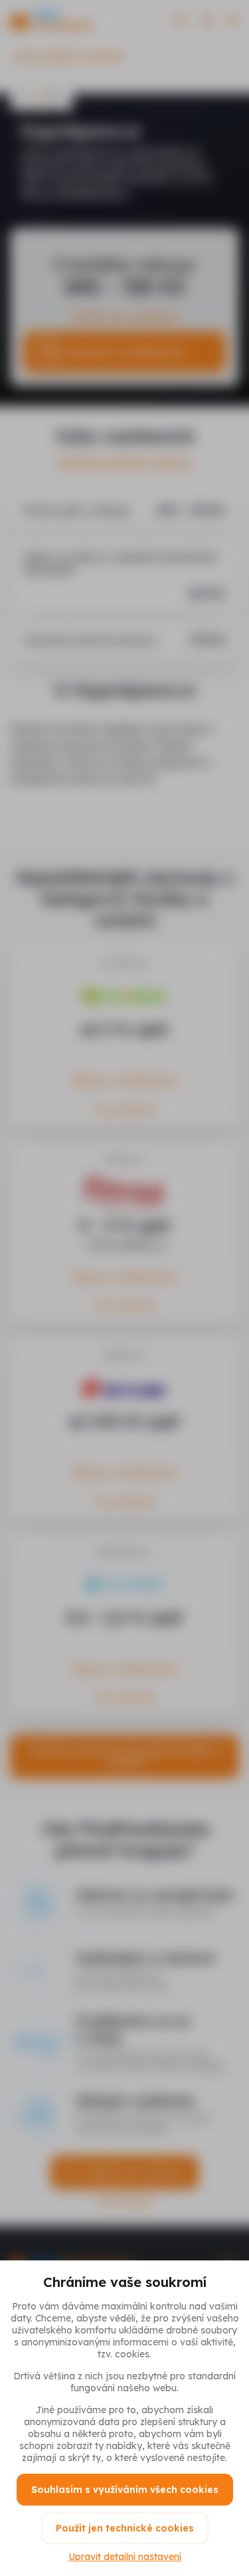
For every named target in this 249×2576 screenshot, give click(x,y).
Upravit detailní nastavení (125, 2557)
